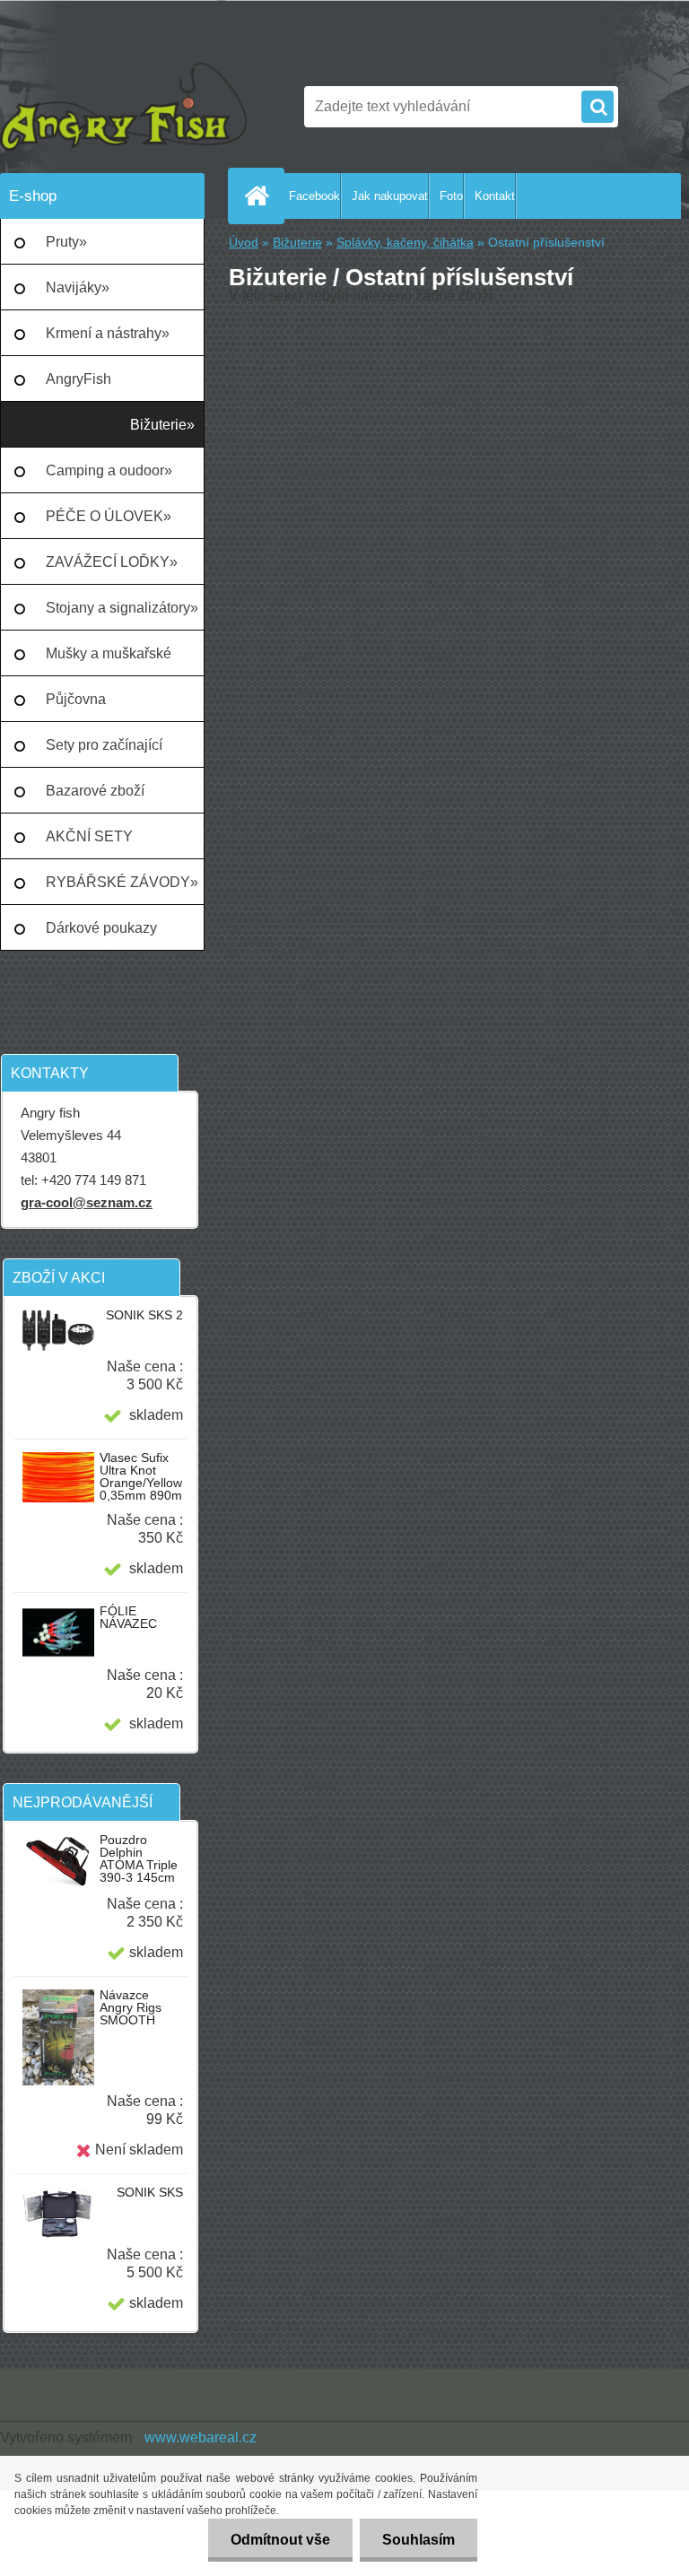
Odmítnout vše (280, 2540)
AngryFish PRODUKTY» (91, 387)
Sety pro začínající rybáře (104, 753)
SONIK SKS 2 (144, 1315)
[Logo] (123, 107)
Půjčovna (76, 699)
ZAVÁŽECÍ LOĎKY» (112, 562)
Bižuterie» (162, 425)
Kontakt (495, 196)
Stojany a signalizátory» (122, 608)
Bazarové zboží (95, 791)
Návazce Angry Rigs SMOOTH (131, 2007)
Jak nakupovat (390, 196)
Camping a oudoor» (109, 470)
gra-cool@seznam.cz (87, 1202)
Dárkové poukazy (101, 928)
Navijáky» (78, 287)
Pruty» (66, 242)
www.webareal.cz (201, 2437)
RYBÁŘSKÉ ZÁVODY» (122, 882)
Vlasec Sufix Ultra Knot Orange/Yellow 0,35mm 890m (141, 1476)
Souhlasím (419, 2540)
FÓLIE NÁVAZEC (128, 1617)
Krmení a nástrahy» (108, 333)
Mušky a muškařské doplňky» (109, 661)
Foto (451, 196)
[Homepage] (260, 196)
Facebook (314, 196)
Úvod (244, 243)
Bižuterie (297, 243)
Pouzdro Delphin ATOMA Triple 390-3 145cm (139, 1858)
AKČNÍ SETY (89, 836)
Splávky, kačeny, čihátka (405, 243)
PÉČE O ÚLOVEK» (109, 516)
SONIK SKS (150, 2192)
